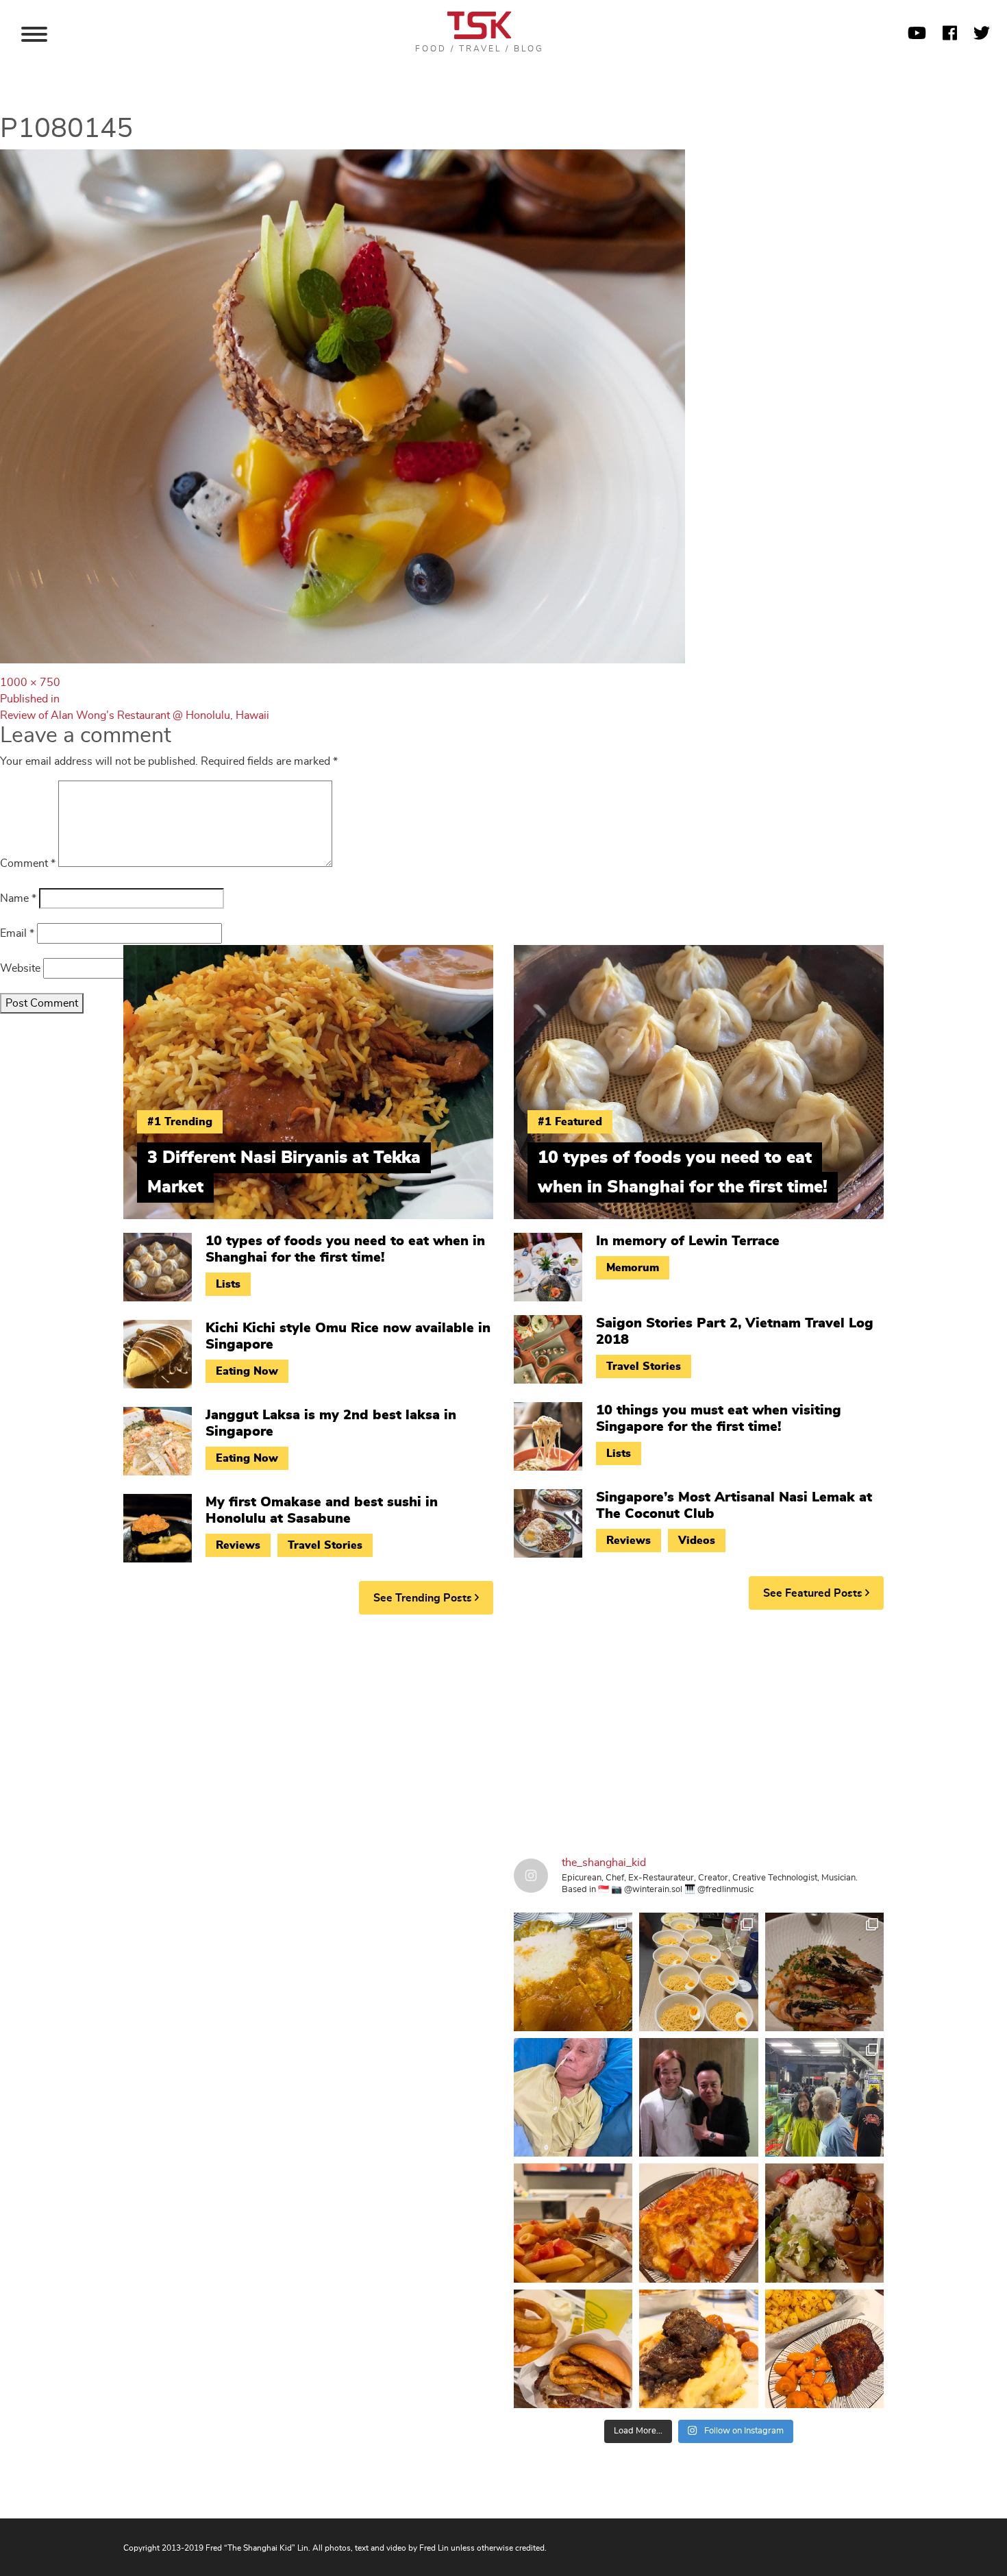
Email (17, 933)
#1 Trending (180, 1122)
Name (18, 898)
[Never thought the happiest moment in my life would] (573, 2097)
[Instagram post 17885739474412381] (824, 2097)
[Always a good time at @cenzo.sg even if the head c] (824, 1972)
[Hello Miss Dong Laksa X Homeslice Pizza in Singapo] (698, 1972)
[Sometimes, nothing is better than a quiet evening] (573, 2223)
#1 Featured (570, 1122)
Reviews (238, 1545)
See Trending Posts (424, 1598)
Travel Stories (325, 1545)
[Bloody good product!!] (573, 2349)
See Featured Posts (814, 1593)
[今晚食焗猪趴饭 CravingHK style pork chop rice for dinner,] (698, 2223)
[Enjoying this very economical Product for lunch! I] (824, 2223)
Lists (228, 1284)
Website (20, 968)
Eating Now (247, 1371)
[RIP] (698, 2097)
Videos (697, 1541)
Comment (28, 863)
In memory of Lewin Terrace (688, 1241)
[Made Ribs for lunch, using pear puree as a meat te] (824, 2349)
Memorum (633, 1268)
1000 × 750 (30, 683)
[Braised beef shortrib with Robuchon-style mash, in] (698, 2349)
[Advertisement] (503, 1731)
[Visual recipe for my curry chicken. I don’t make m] (573, 1972)
